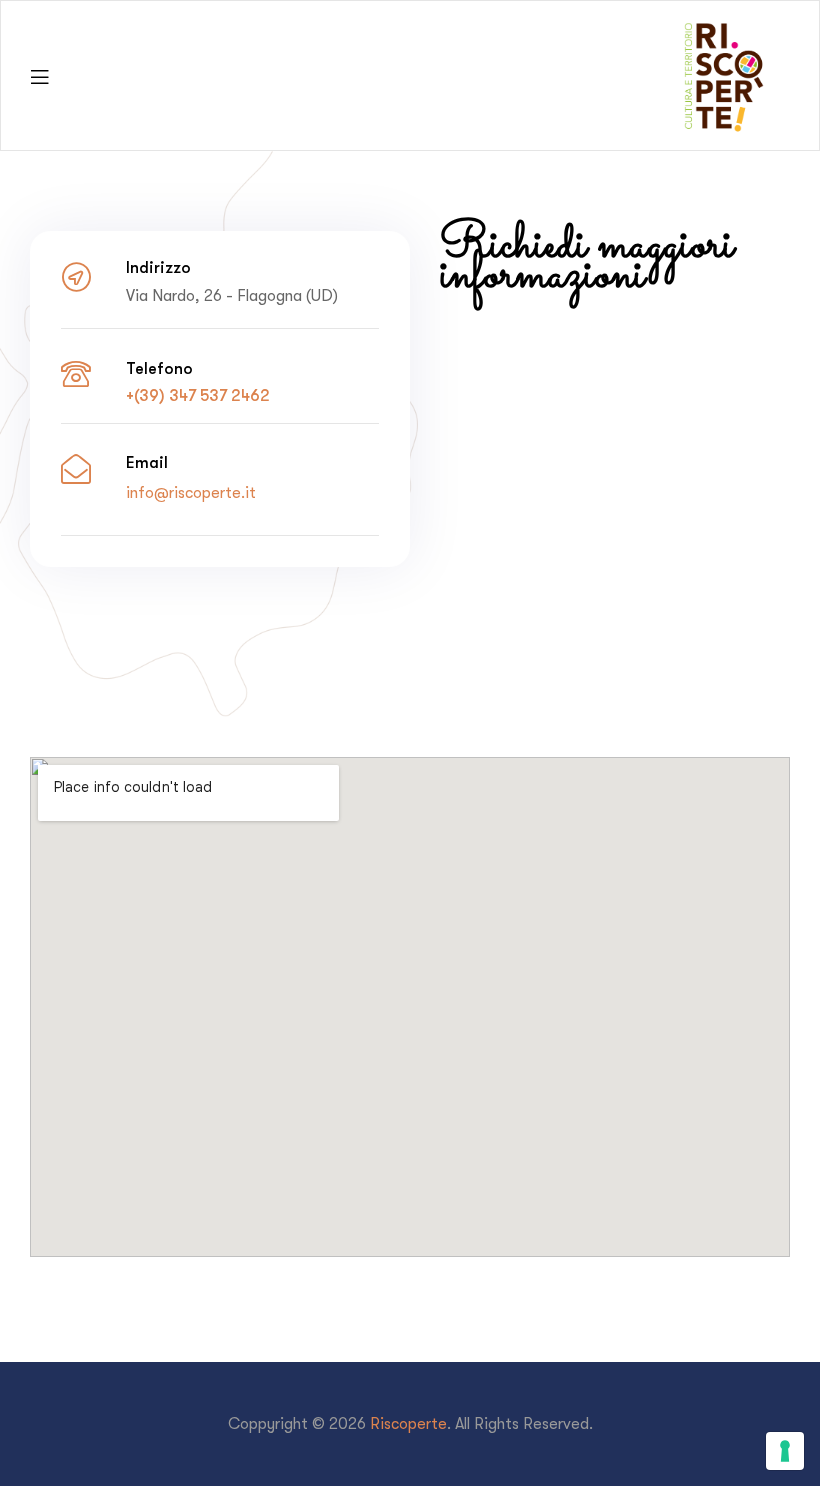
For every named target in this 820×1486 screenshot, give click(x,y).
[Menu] (39, 75)
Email (147, 462)
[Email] (76, 469)
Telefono (159, 368)
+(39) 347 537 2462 (198, 395)
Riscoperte (408, 1424)
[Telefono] (76, 374)
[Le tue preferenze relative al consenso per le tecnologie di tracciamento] (785, 1451)
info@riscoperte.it (191, 493)
